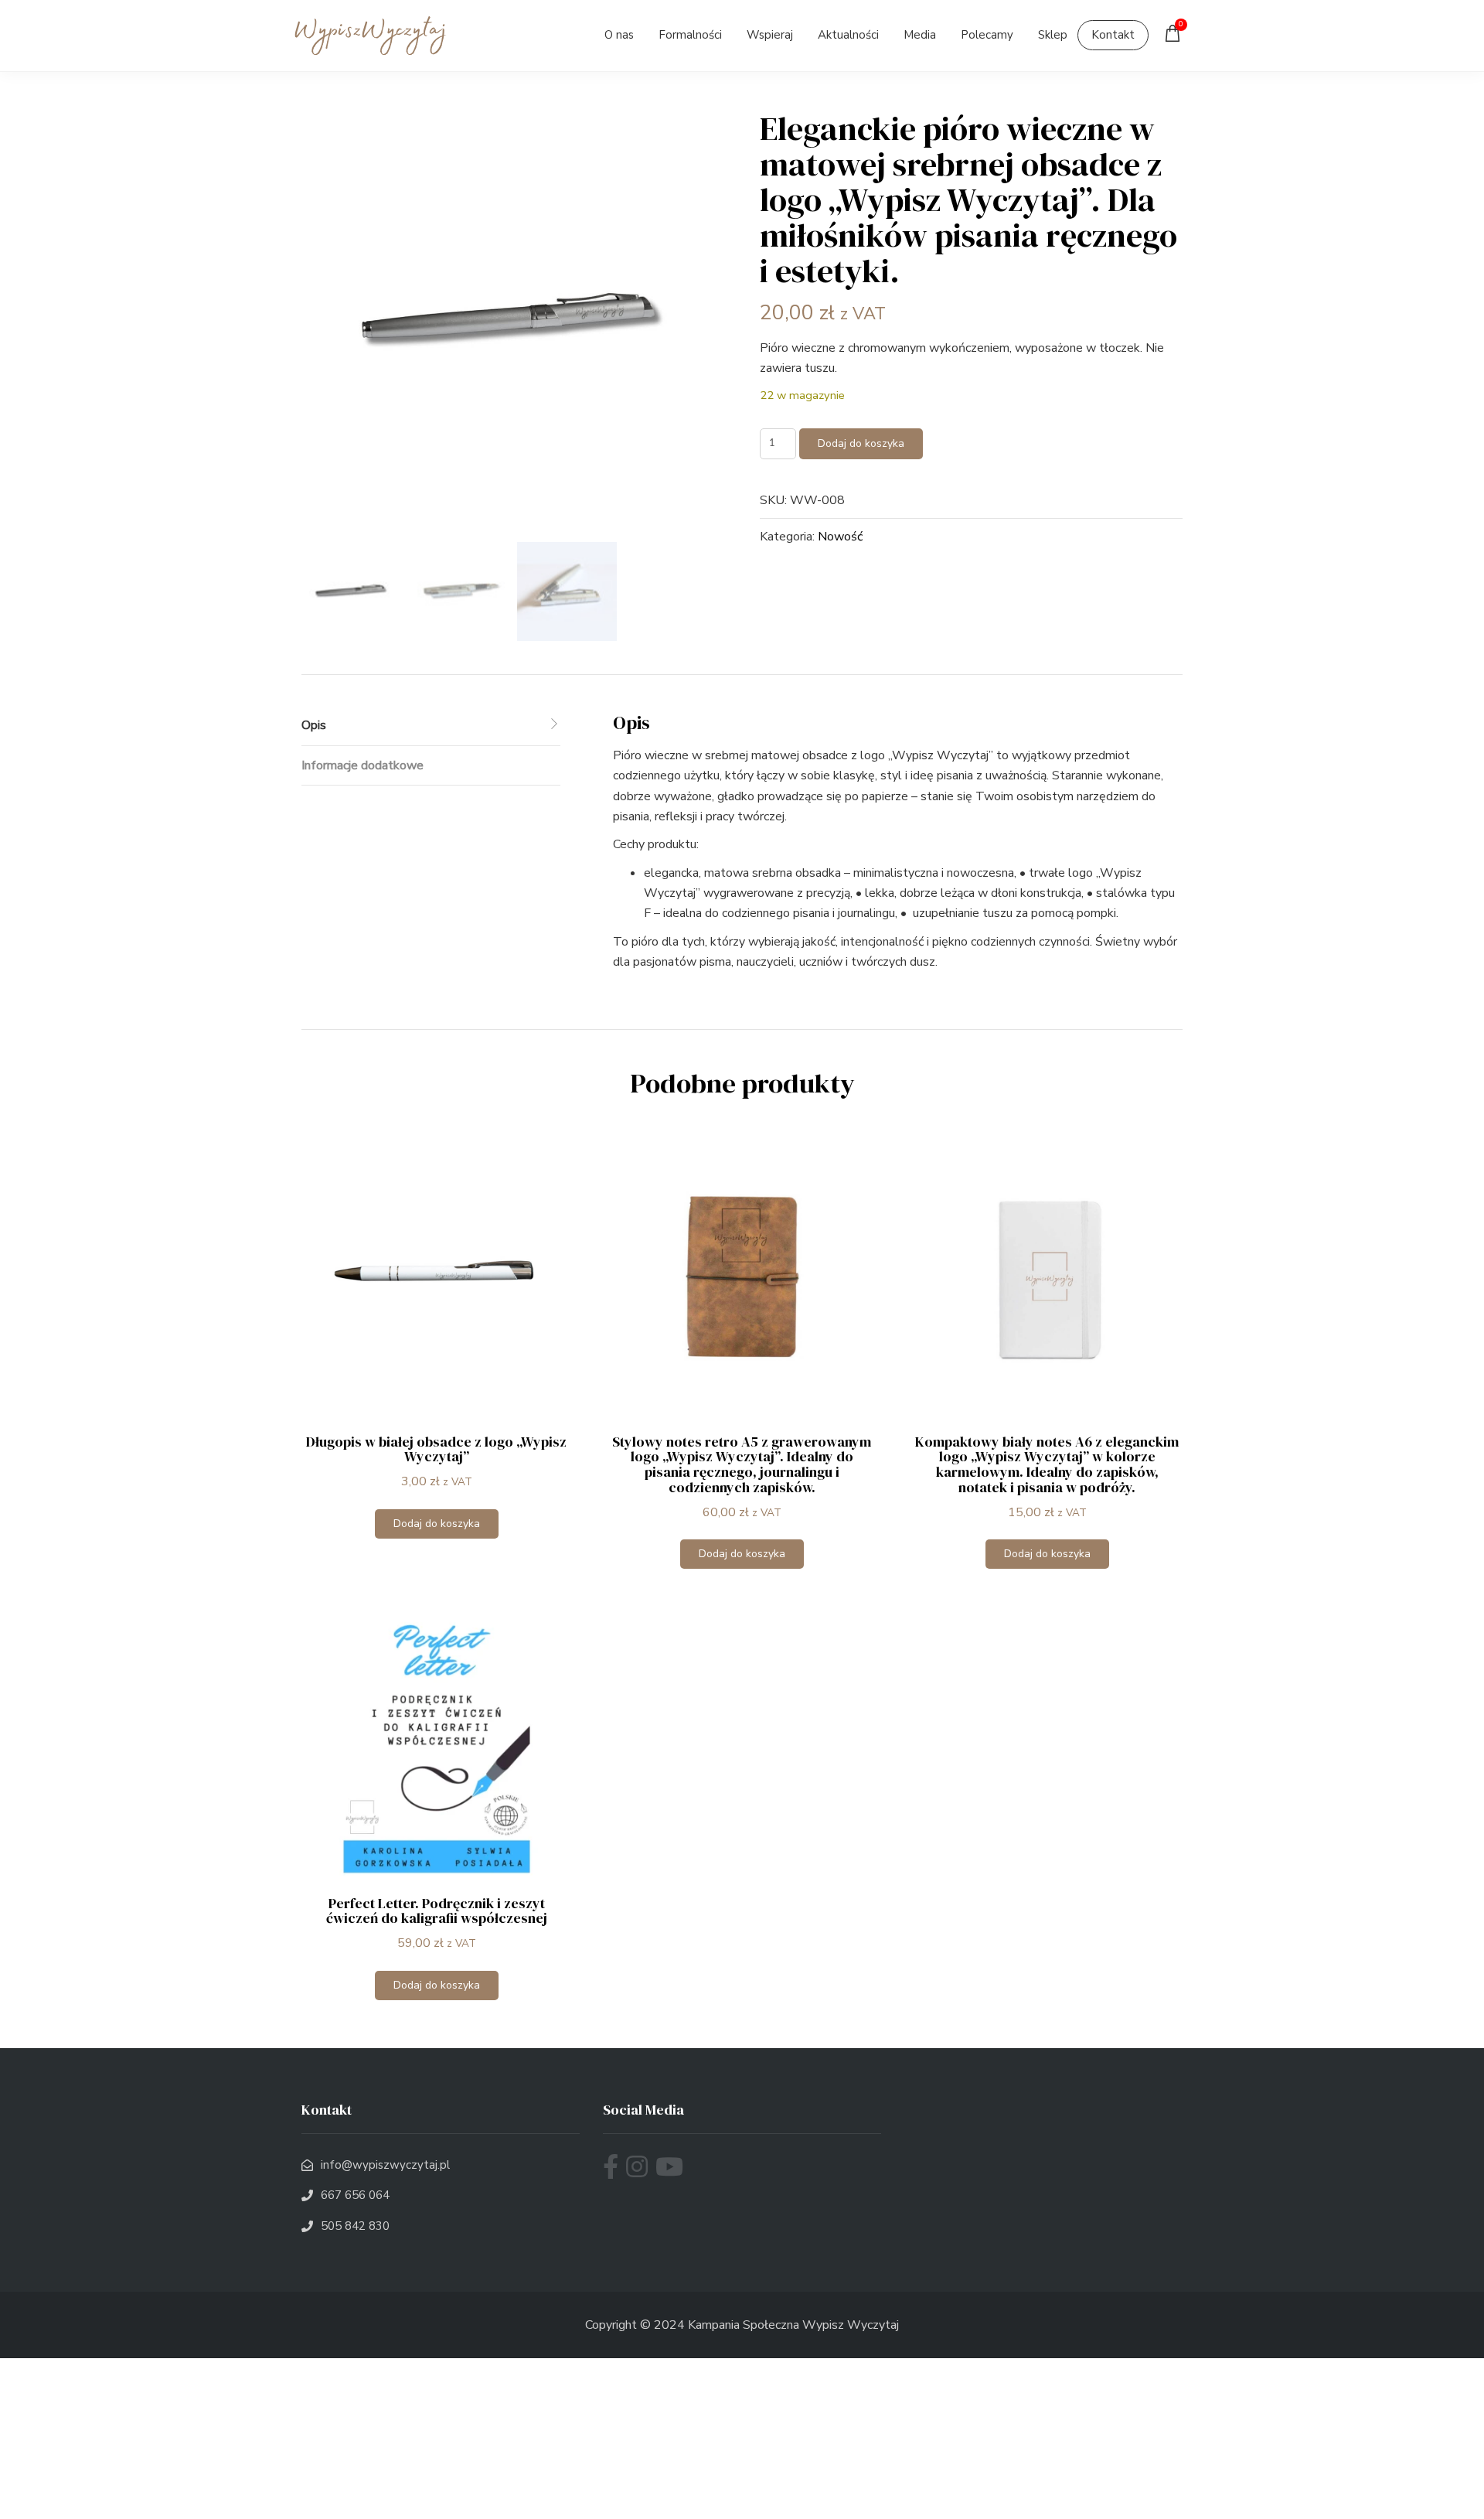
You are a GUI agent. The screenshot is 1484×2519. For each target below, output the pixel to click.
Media (920, 35)
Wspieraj (770, 35)
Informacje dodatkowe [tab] (362, 765)
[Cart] (1176, 37)
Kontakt (1113, 35)
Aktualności (848, 35)
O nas (619, 35)
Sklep (1053, 35)
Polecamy (987, 35)
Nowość (840, 537)
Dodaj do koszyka (861, 443)
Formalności (690, 35)
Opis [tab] (314, 725)
